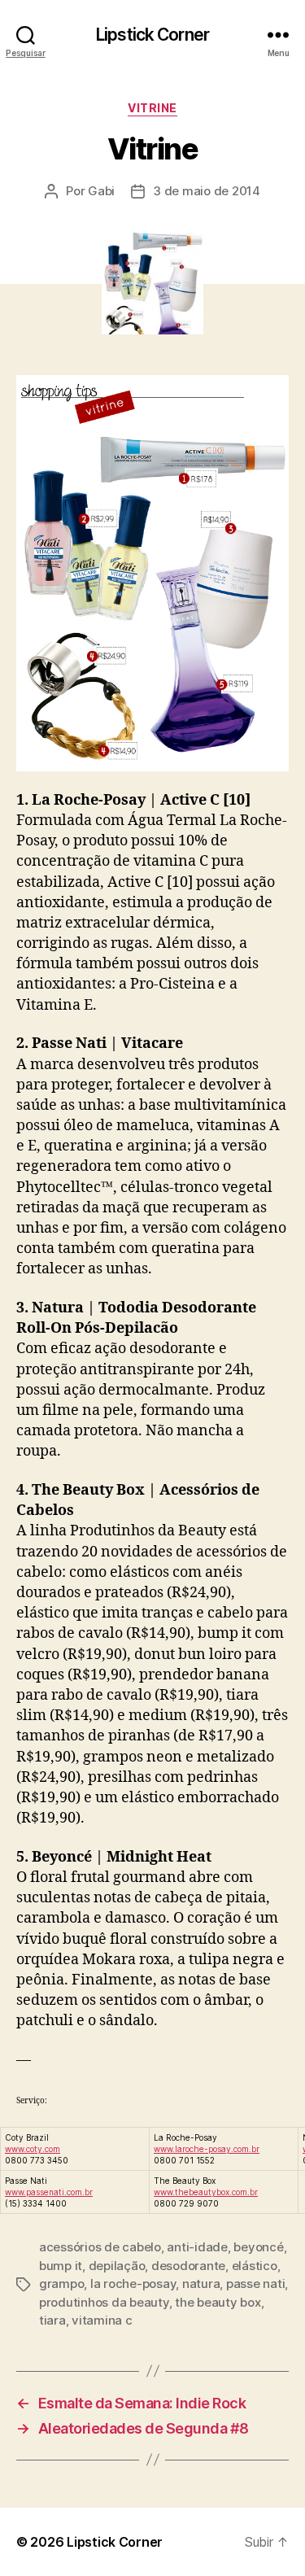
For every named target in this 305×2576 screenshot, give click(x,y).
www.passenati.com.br (49, 2192)
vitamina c (102, 2320)
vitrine (152, 108)
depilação (117, 2266)
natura (201, 2283)
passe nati (255, 2283)
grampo (61, 2283)
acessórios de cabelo (100, 2247)
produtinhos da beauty (104, 2302)
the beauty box (218, 2302)
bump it (61, 2266)
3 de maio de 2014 (207, 191)
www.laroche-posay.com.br (207, 2149)
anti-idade (197, 2247)
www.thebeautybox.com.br (206, 2192)
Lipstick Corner (152, 35)
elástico (255, 2266)
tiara (52, 2320)
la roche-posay (133, 2283)
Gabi (101, 191)
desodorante (188, 2266)
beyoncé (258, 2247)
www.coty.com (33, 2149)
